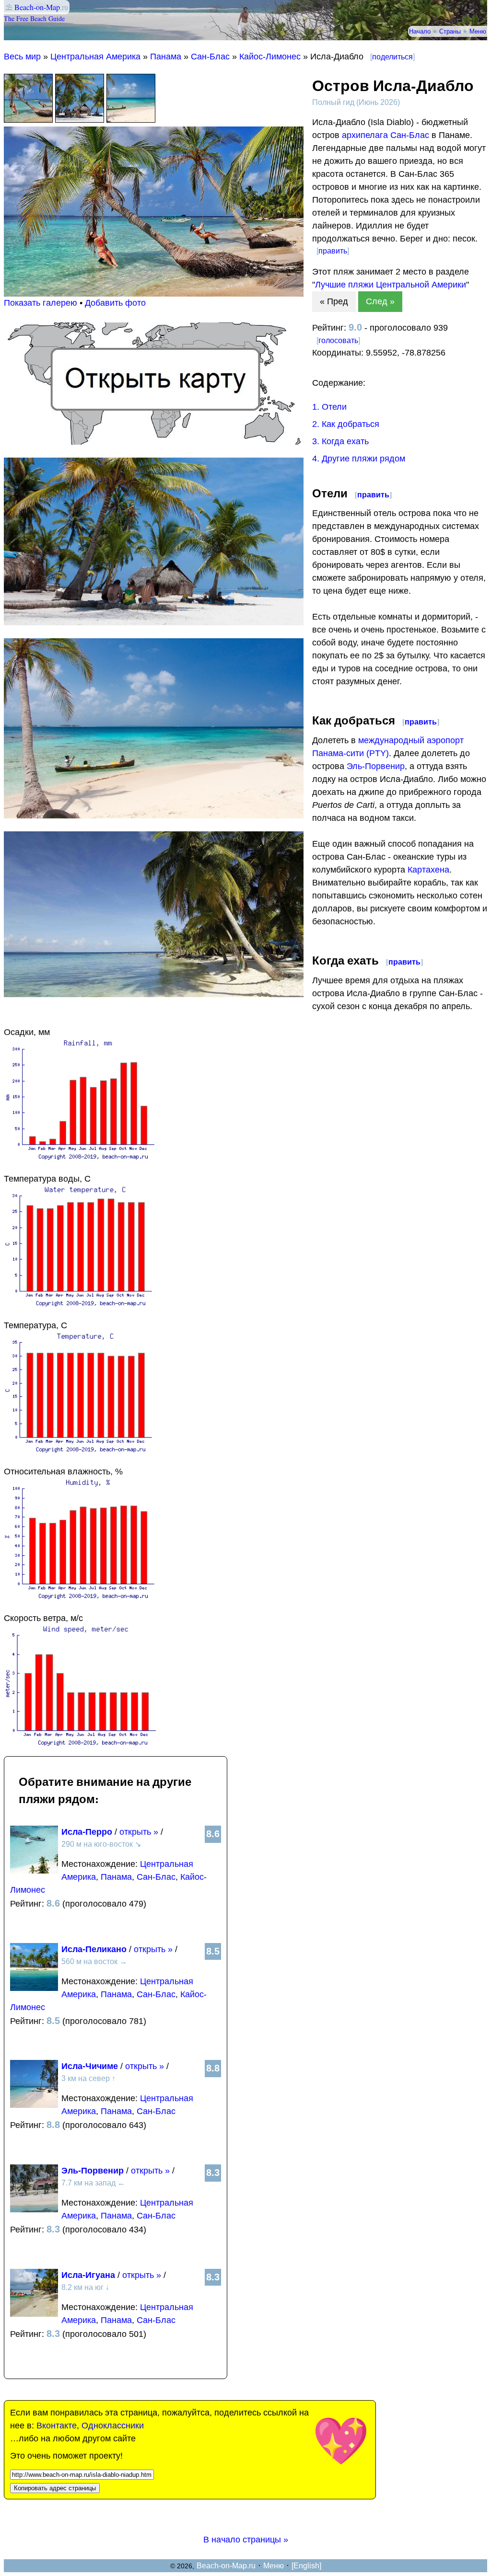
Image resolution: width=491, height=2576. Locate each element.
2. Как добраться (346, 424)
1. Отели (329, 407)
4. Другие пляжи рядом (359, 459)
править (333, 251)
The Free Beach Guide (34, 18)
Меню (478, 31)
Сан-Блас (210, 57)
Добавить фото (115, 303)
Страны (450, 31)
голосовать (338, 340)
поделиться (392, 57)
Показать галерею (41, 303)
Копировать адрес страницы (55, 2488)
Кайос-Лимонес (270, 57)
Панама (166, 57)
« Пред (334, 301)
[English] (306, 2566)
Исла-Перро (87, 1832)
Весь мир (22, 57)
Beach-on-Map (37, 7)
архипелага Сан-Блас (386, 135)
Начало (420, 31)
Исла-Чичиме (90, 2066)
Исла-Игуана (88, 2275)
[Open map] (154, 442)
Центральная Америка (95, 57)
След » (380, 301)
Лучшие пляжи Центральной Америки (391, 285)
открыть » (139, 1832)
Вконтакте (57, 2426)
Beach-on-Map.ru (226, 2566)
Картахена (428, 870)
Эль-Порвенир (376, 766)
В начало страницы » (246, 2540)
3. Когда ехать (340, 441)
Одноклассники (113, 2426)
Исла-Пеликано (94, 1949)
